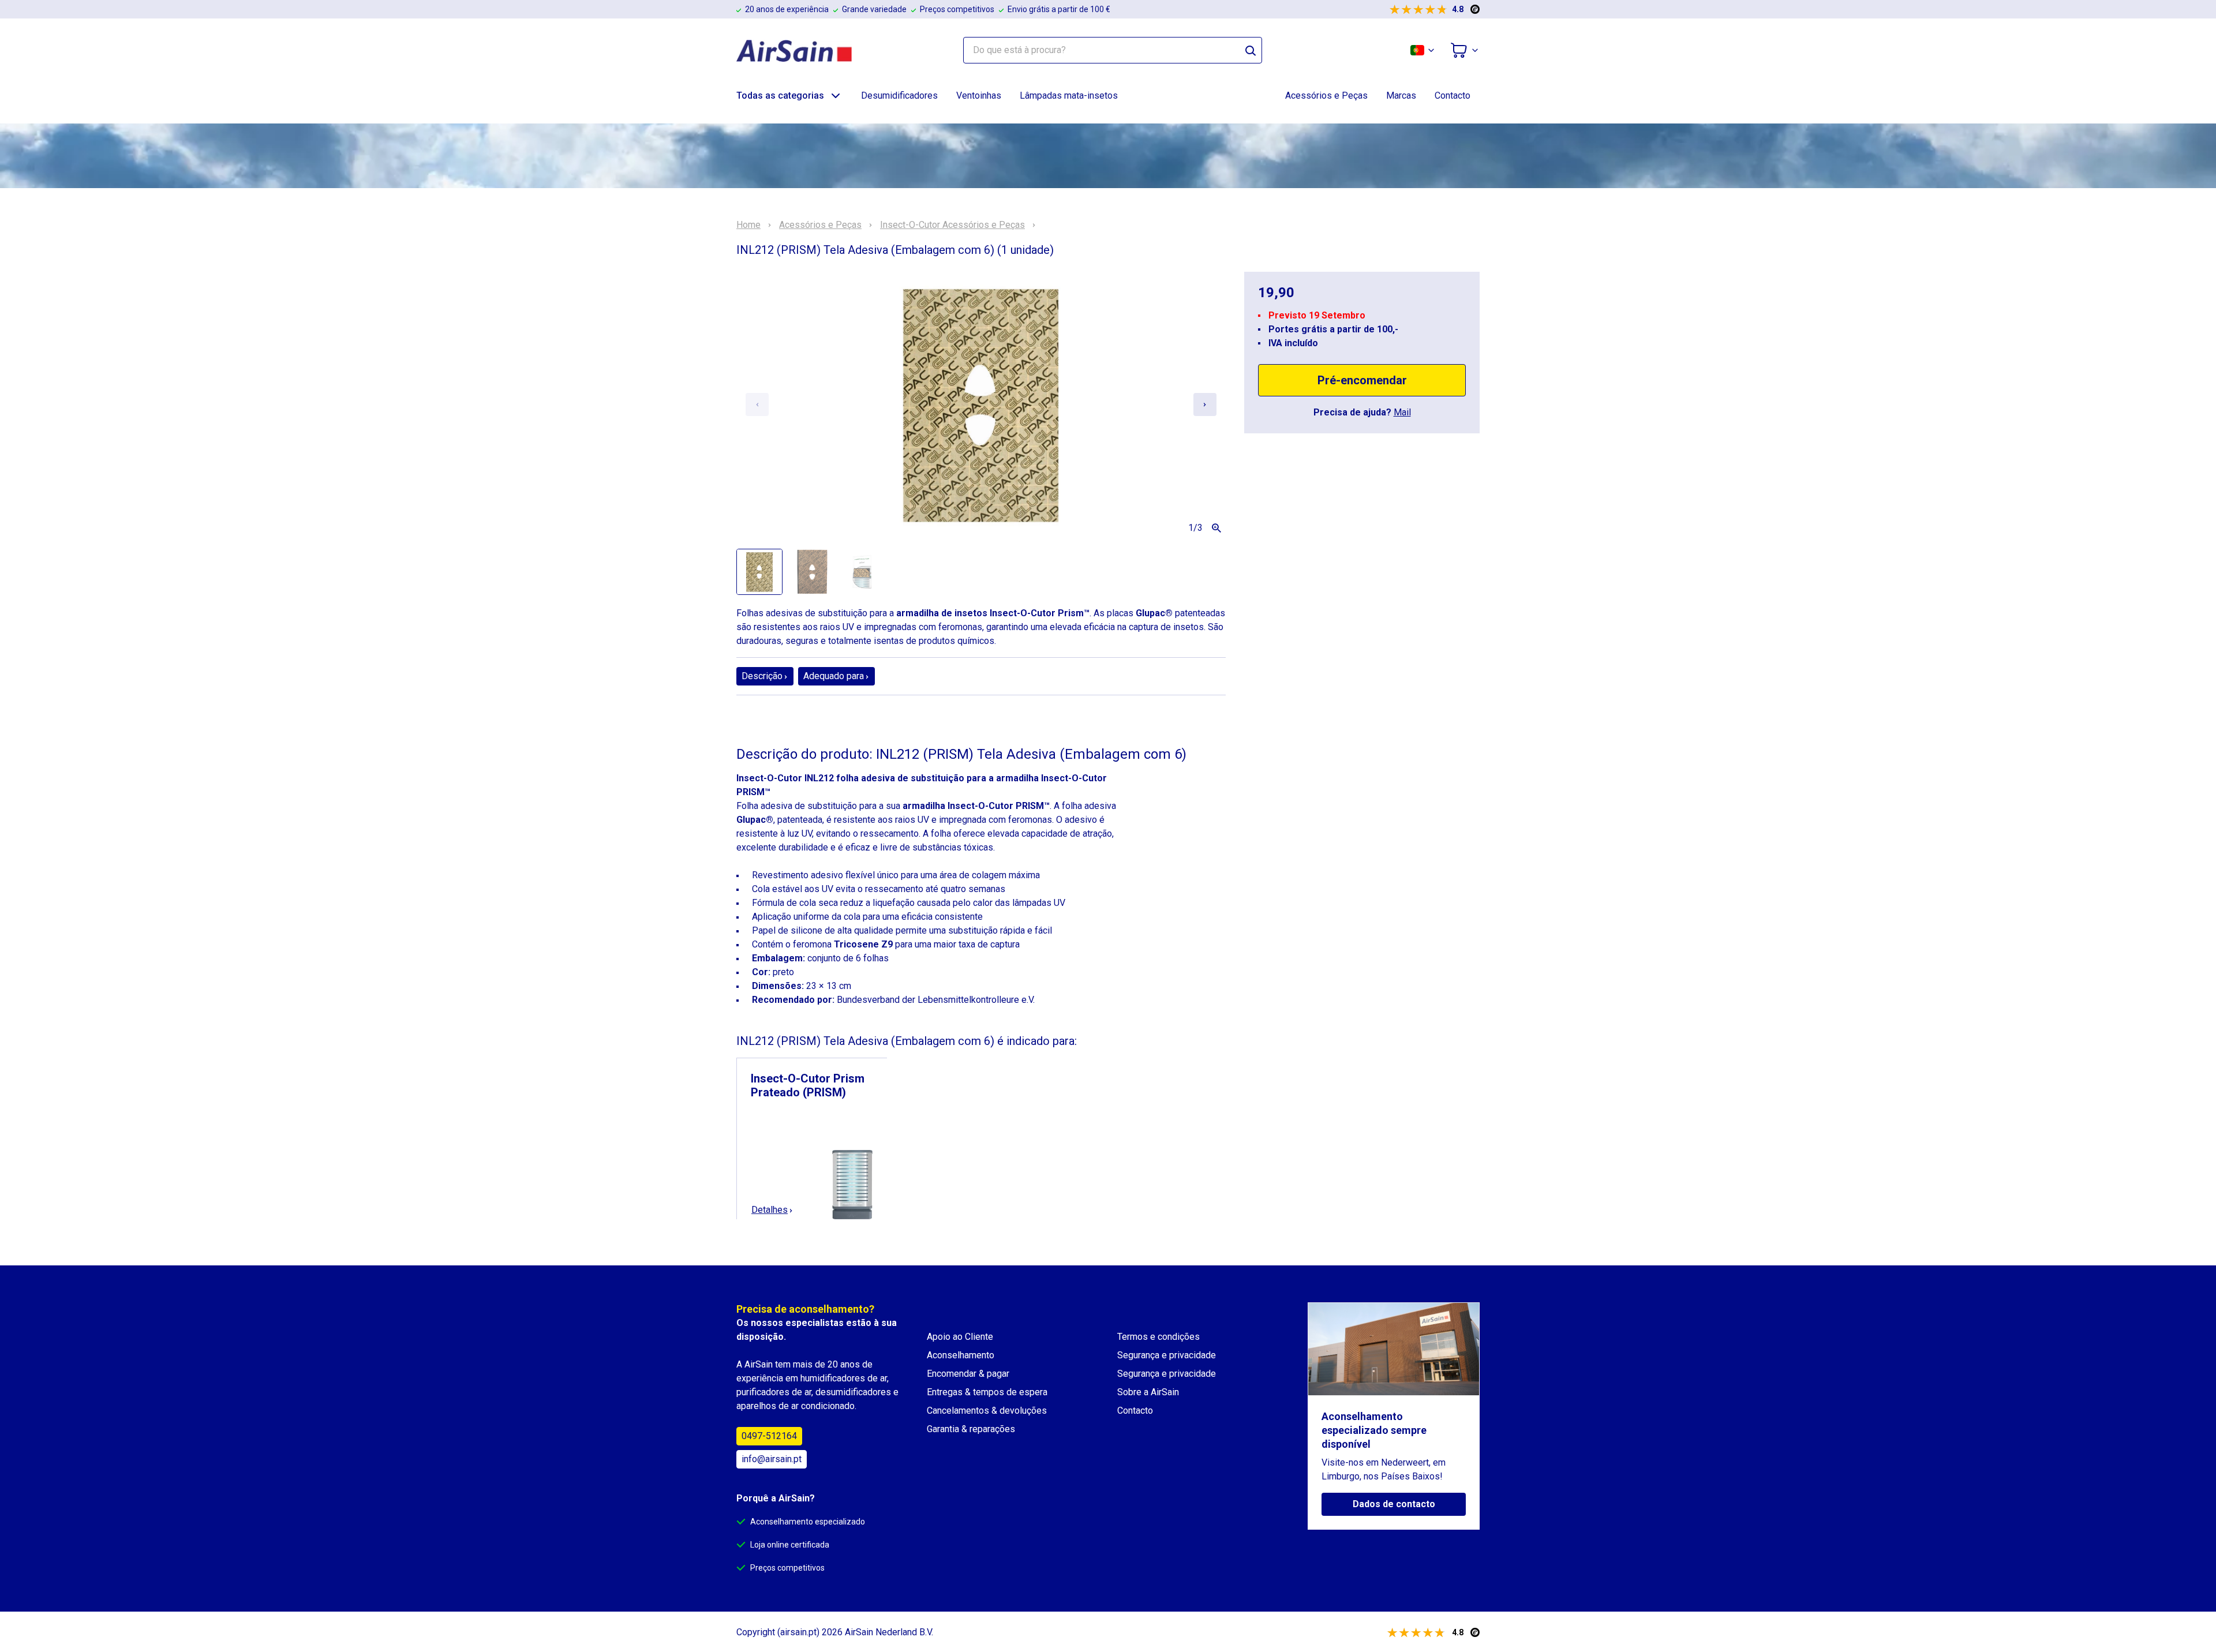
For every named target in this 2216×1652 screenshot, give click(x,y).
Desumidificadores (899, 95)
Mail (1402, 412)
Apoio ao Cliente (960, 1337)
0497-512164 (769, 1436)
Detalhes (770, 1210)
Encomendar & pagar (968, 1374)
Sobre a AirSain (1148, 1392)
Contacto (1453, 95)
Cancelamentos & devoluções (987, 1411)
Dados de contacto (1394, 1504)
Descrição (762, 676)
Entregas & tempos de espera (987, 1392)
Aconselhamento (961, 1355)
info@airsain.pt (772, 1459)
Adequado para (834, 676)
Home (748, 225)
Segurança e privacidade (1167, 1355)
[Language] (1423, 50)
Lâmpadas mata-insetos (1069, 95)
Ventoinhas (979, 95)
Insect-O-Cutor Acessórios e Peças (952, 225)
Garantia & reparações (971, 1429)
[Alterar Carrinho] (1465, 50)
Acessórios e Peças (1326, 95)
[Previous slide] (757, 404)
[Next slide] (1205, 404)
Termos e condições (1158, 1337)
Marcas (1401, 95)
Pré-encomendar (1362, 380)
